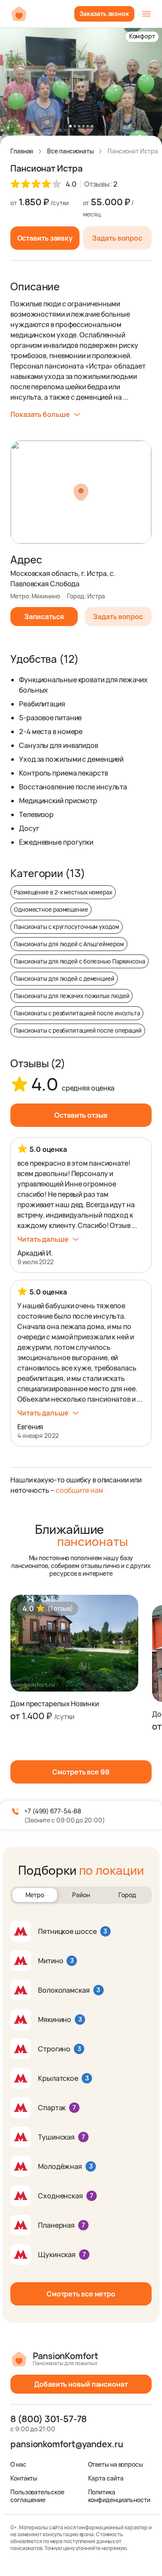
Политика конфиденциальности (119, 2496)
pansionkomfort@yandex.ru (67, 2444)
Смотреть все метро (81, 2294)
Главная (22, 151)
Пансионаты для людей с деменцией (64, 979)
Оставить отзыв (81, 1115)
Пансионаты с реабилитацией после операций (78, 1030)
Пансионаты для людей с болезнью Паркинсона (79, 961)
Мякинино (46, 596)
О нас (18, 2464)
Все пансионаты (70, 151)
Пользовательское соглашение (37, 2496)
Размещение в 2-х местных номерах (63, 892)
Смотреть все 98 (81, 1772)
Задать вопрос (117, 238)
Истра (96, 596)
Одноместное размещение (51, 910)
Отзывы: (101, 184)
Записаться (44, 617)
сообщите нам (79, 1490)
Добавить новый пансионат (81, 2384)
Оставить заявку (45, 238)
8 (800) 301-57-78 (49, 2419)
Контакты (24, 2478)
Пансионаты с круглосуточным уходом (67, 927)
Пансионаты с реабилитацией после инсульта (77, 1013)
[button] (70, 126)
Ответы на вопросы (116, 2464)
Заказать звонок (104, 14)
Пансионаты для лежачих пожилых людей (71, 996)
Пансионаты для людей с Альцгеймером (69, 944)
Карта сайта (106, 2478)
